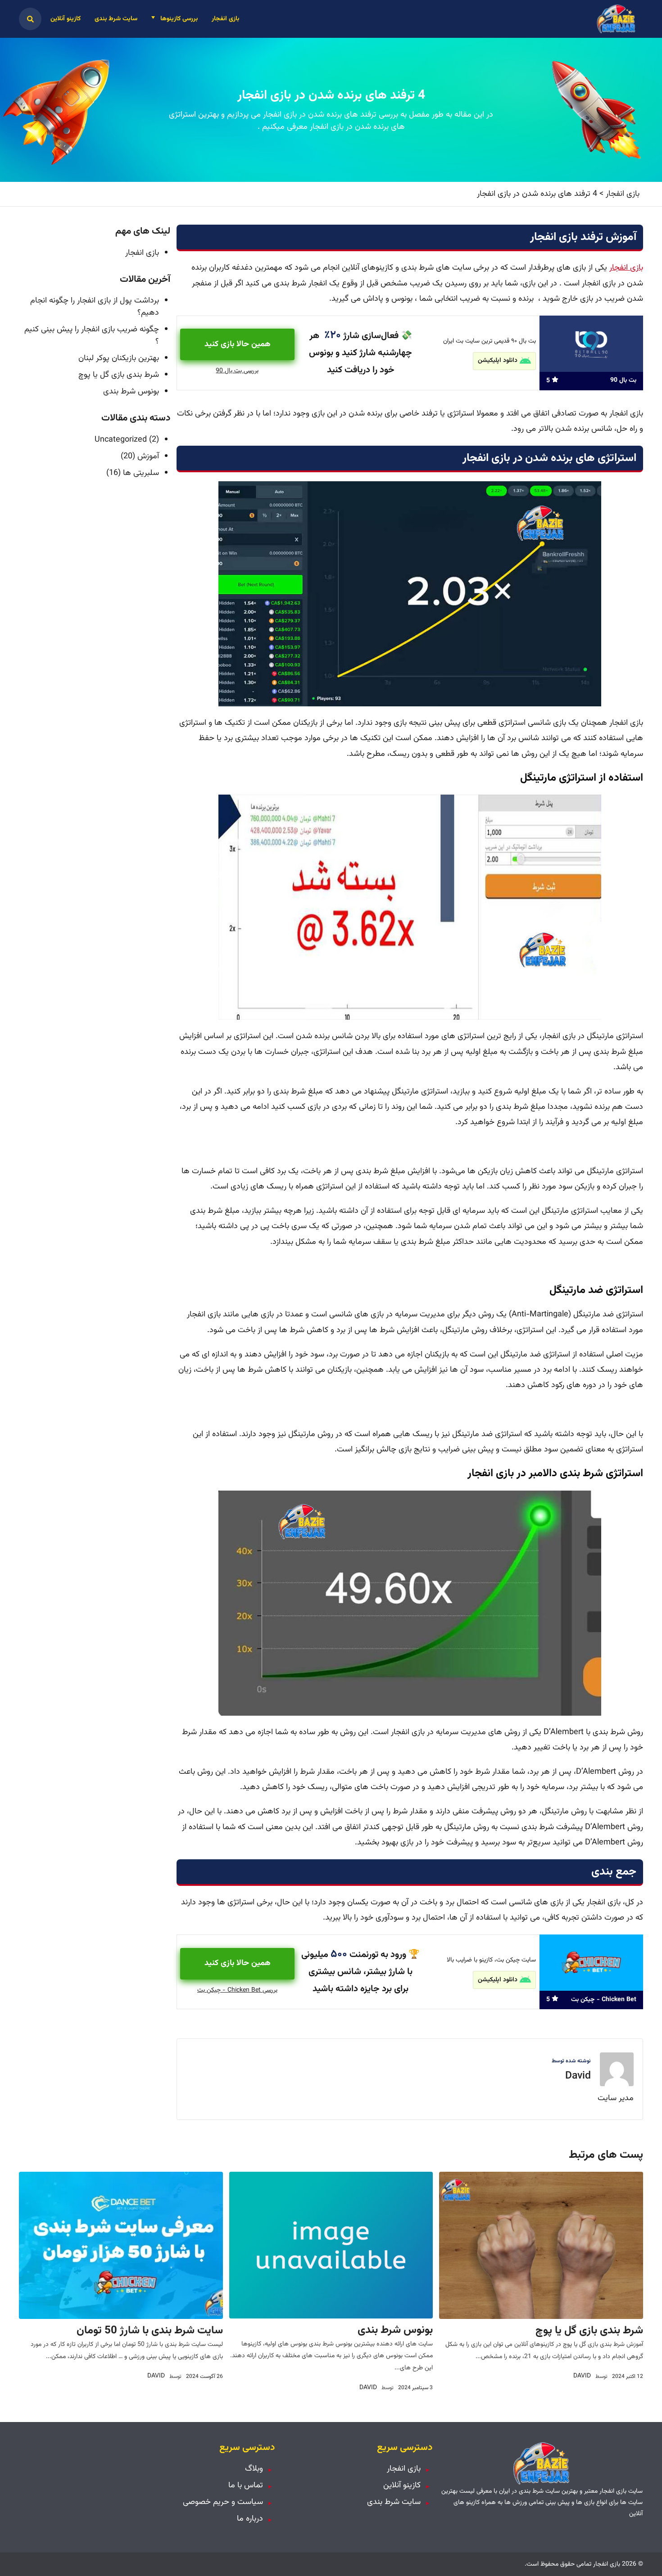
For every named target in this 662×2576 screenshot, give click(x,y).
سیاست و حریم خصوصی (223, 2502)
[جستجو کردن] (30, 19)
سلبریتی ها (141, 473)
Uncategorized (121, 440)
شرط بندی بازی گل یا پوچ (119, 375)
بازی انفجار (225, 19)
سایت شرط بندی (116, 19)
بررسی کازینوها (179, 19)
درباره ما (250, 2519)
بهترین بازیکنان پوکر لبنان (119, 358)
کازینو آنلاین (66, 19)
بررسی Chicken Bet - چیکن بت (237, 1990)
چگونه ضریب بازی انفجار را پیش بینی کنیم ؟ (92, 336)
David (578, 2076)
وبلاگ (254, 2469)
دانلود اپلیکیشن (498, 361)
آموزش (148, 456)
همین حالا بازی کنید (238, 344)
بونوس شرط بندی (131, 392)
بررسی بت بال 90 (237, 371)
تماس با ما (246, 2486)
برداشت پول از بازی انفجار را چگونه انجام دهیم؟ (95, 307)
